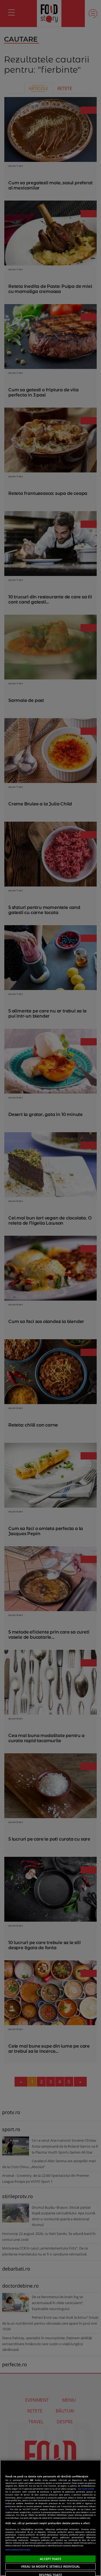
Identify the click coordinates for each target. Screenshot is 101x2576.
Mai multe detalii (86, 2489)
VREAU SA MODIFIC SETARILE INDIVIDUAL (50, 2566)
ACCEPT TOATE (50, 2559)
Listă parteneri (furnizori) (18, 2550)
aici (7, 2509)
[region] (50, 2518)
